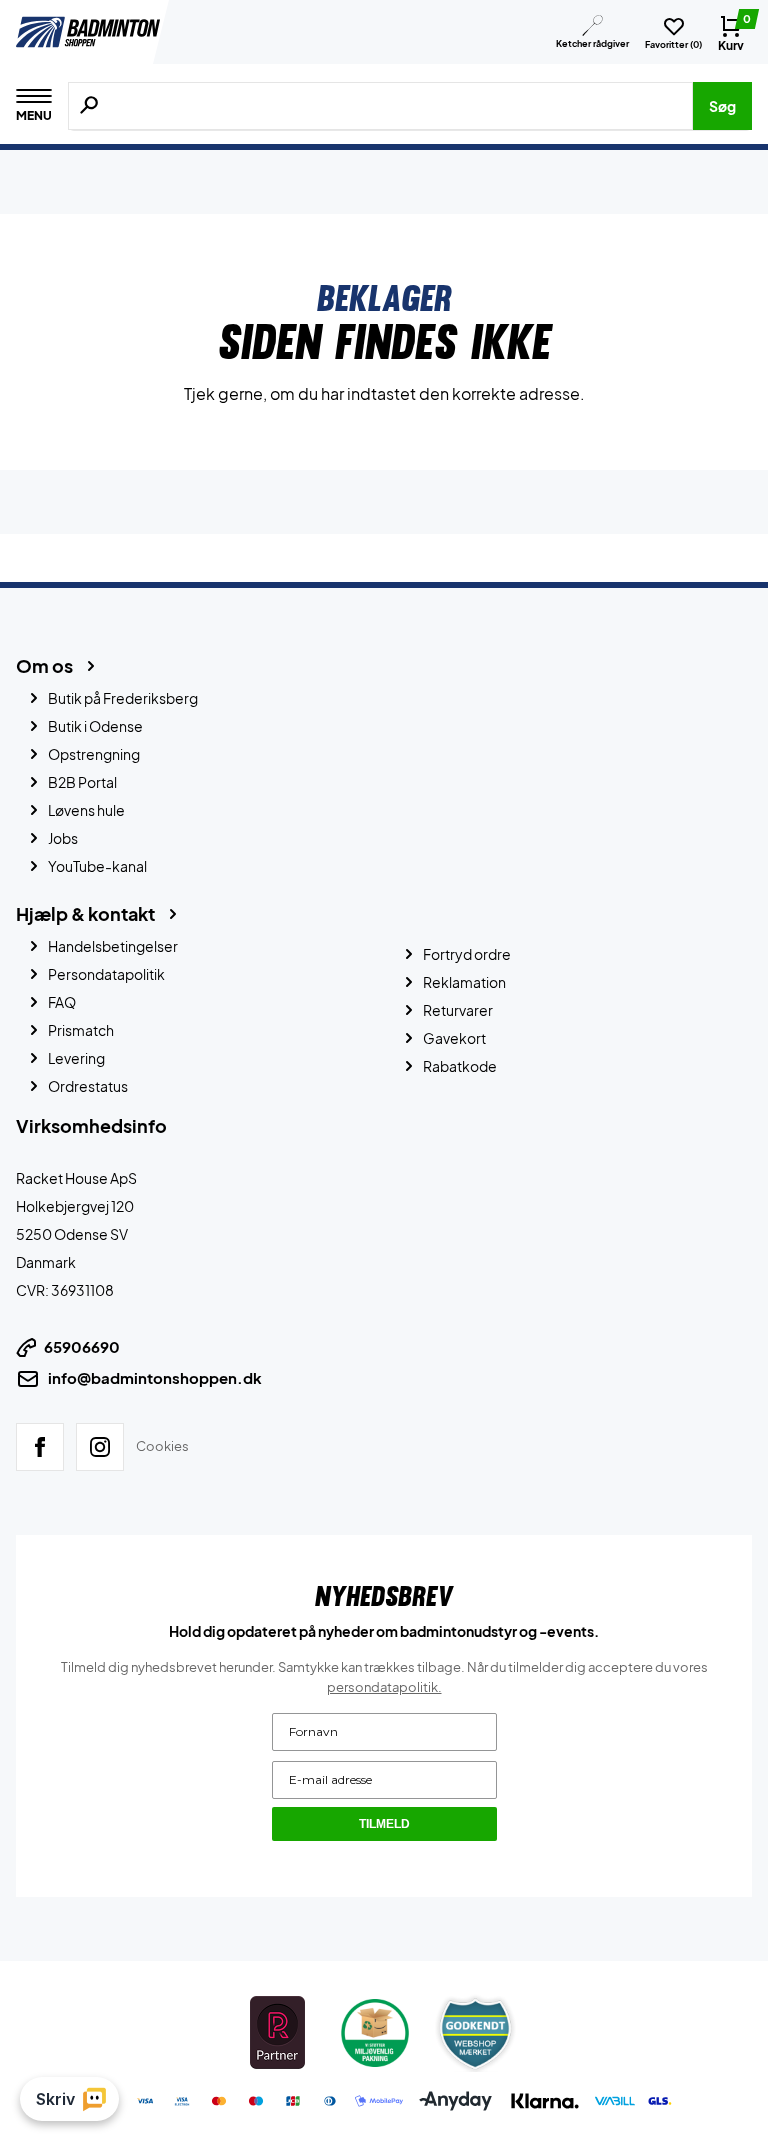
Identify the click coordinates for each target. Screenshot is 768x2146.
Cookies (162, 1446)
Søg (722, 106)
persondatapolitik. (384, 1687)
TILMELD (384, 1824)
